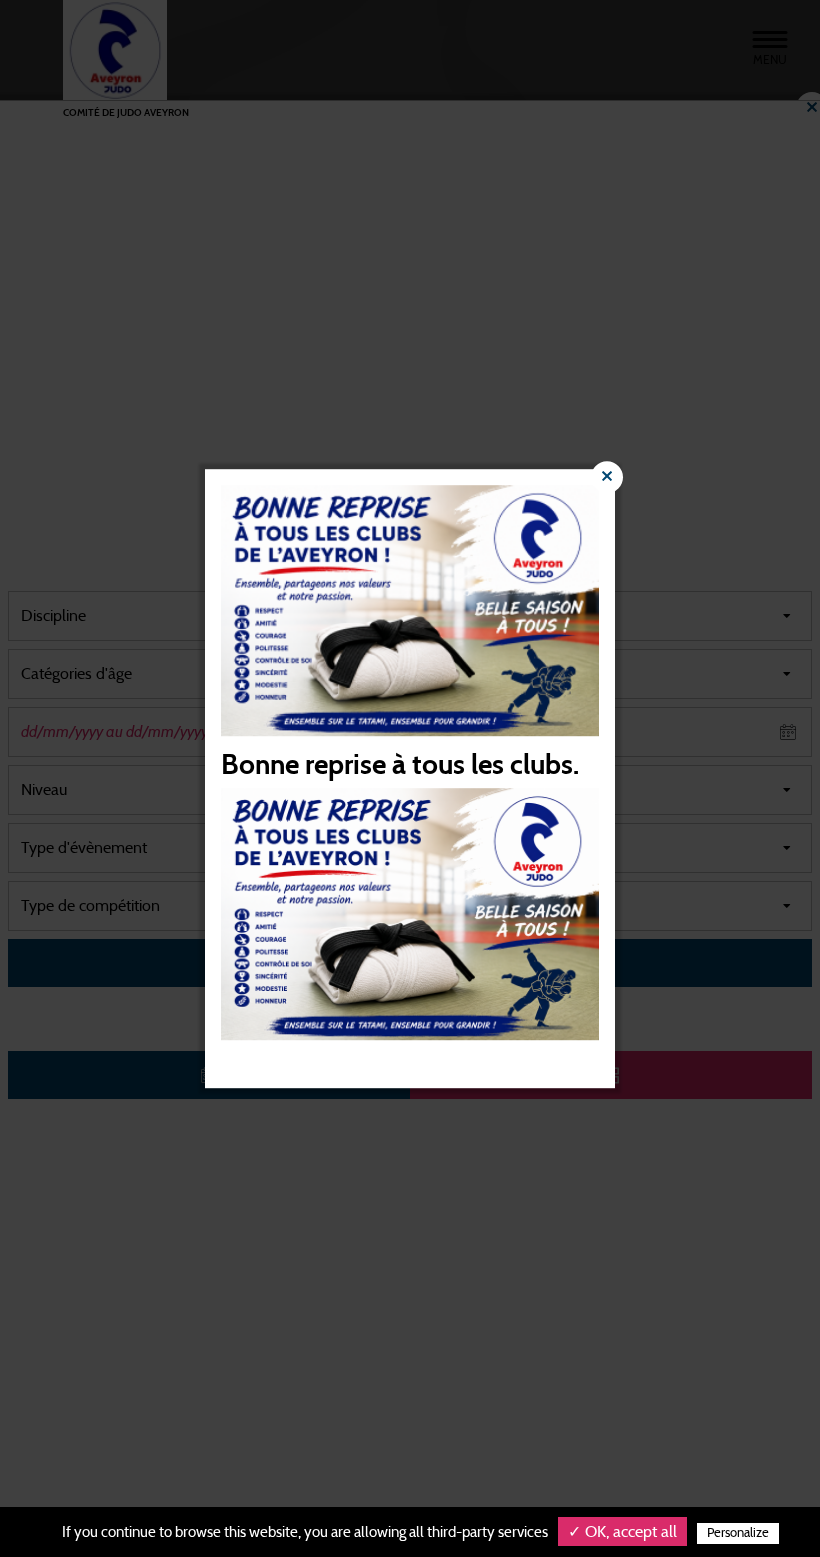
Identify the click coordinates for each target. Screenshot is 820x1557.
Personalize (738, 1533)
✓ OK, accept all (622, 1532)
